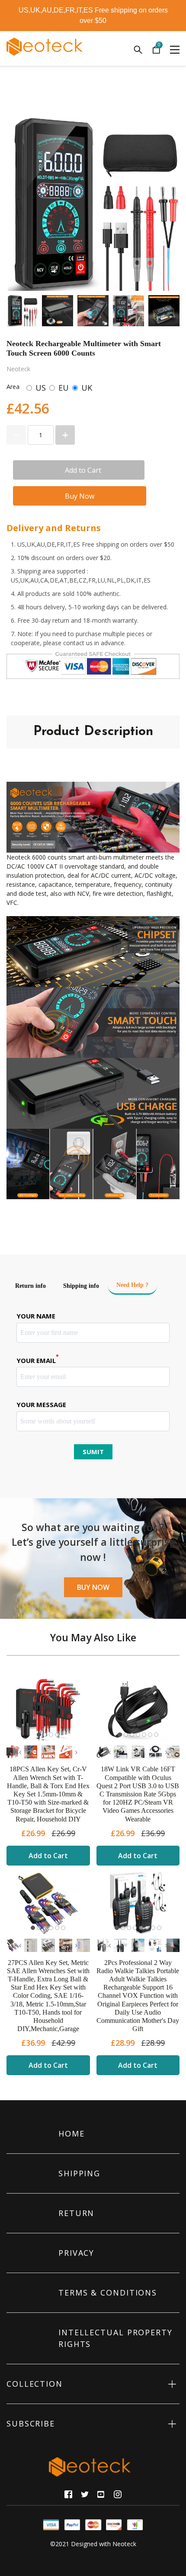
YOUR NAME (36, 1316)
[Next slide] (167, 311)
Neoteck (124, 2544)
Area (13, 387)
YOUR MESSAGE (41, 1404)
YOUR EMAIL (38, 1360)
